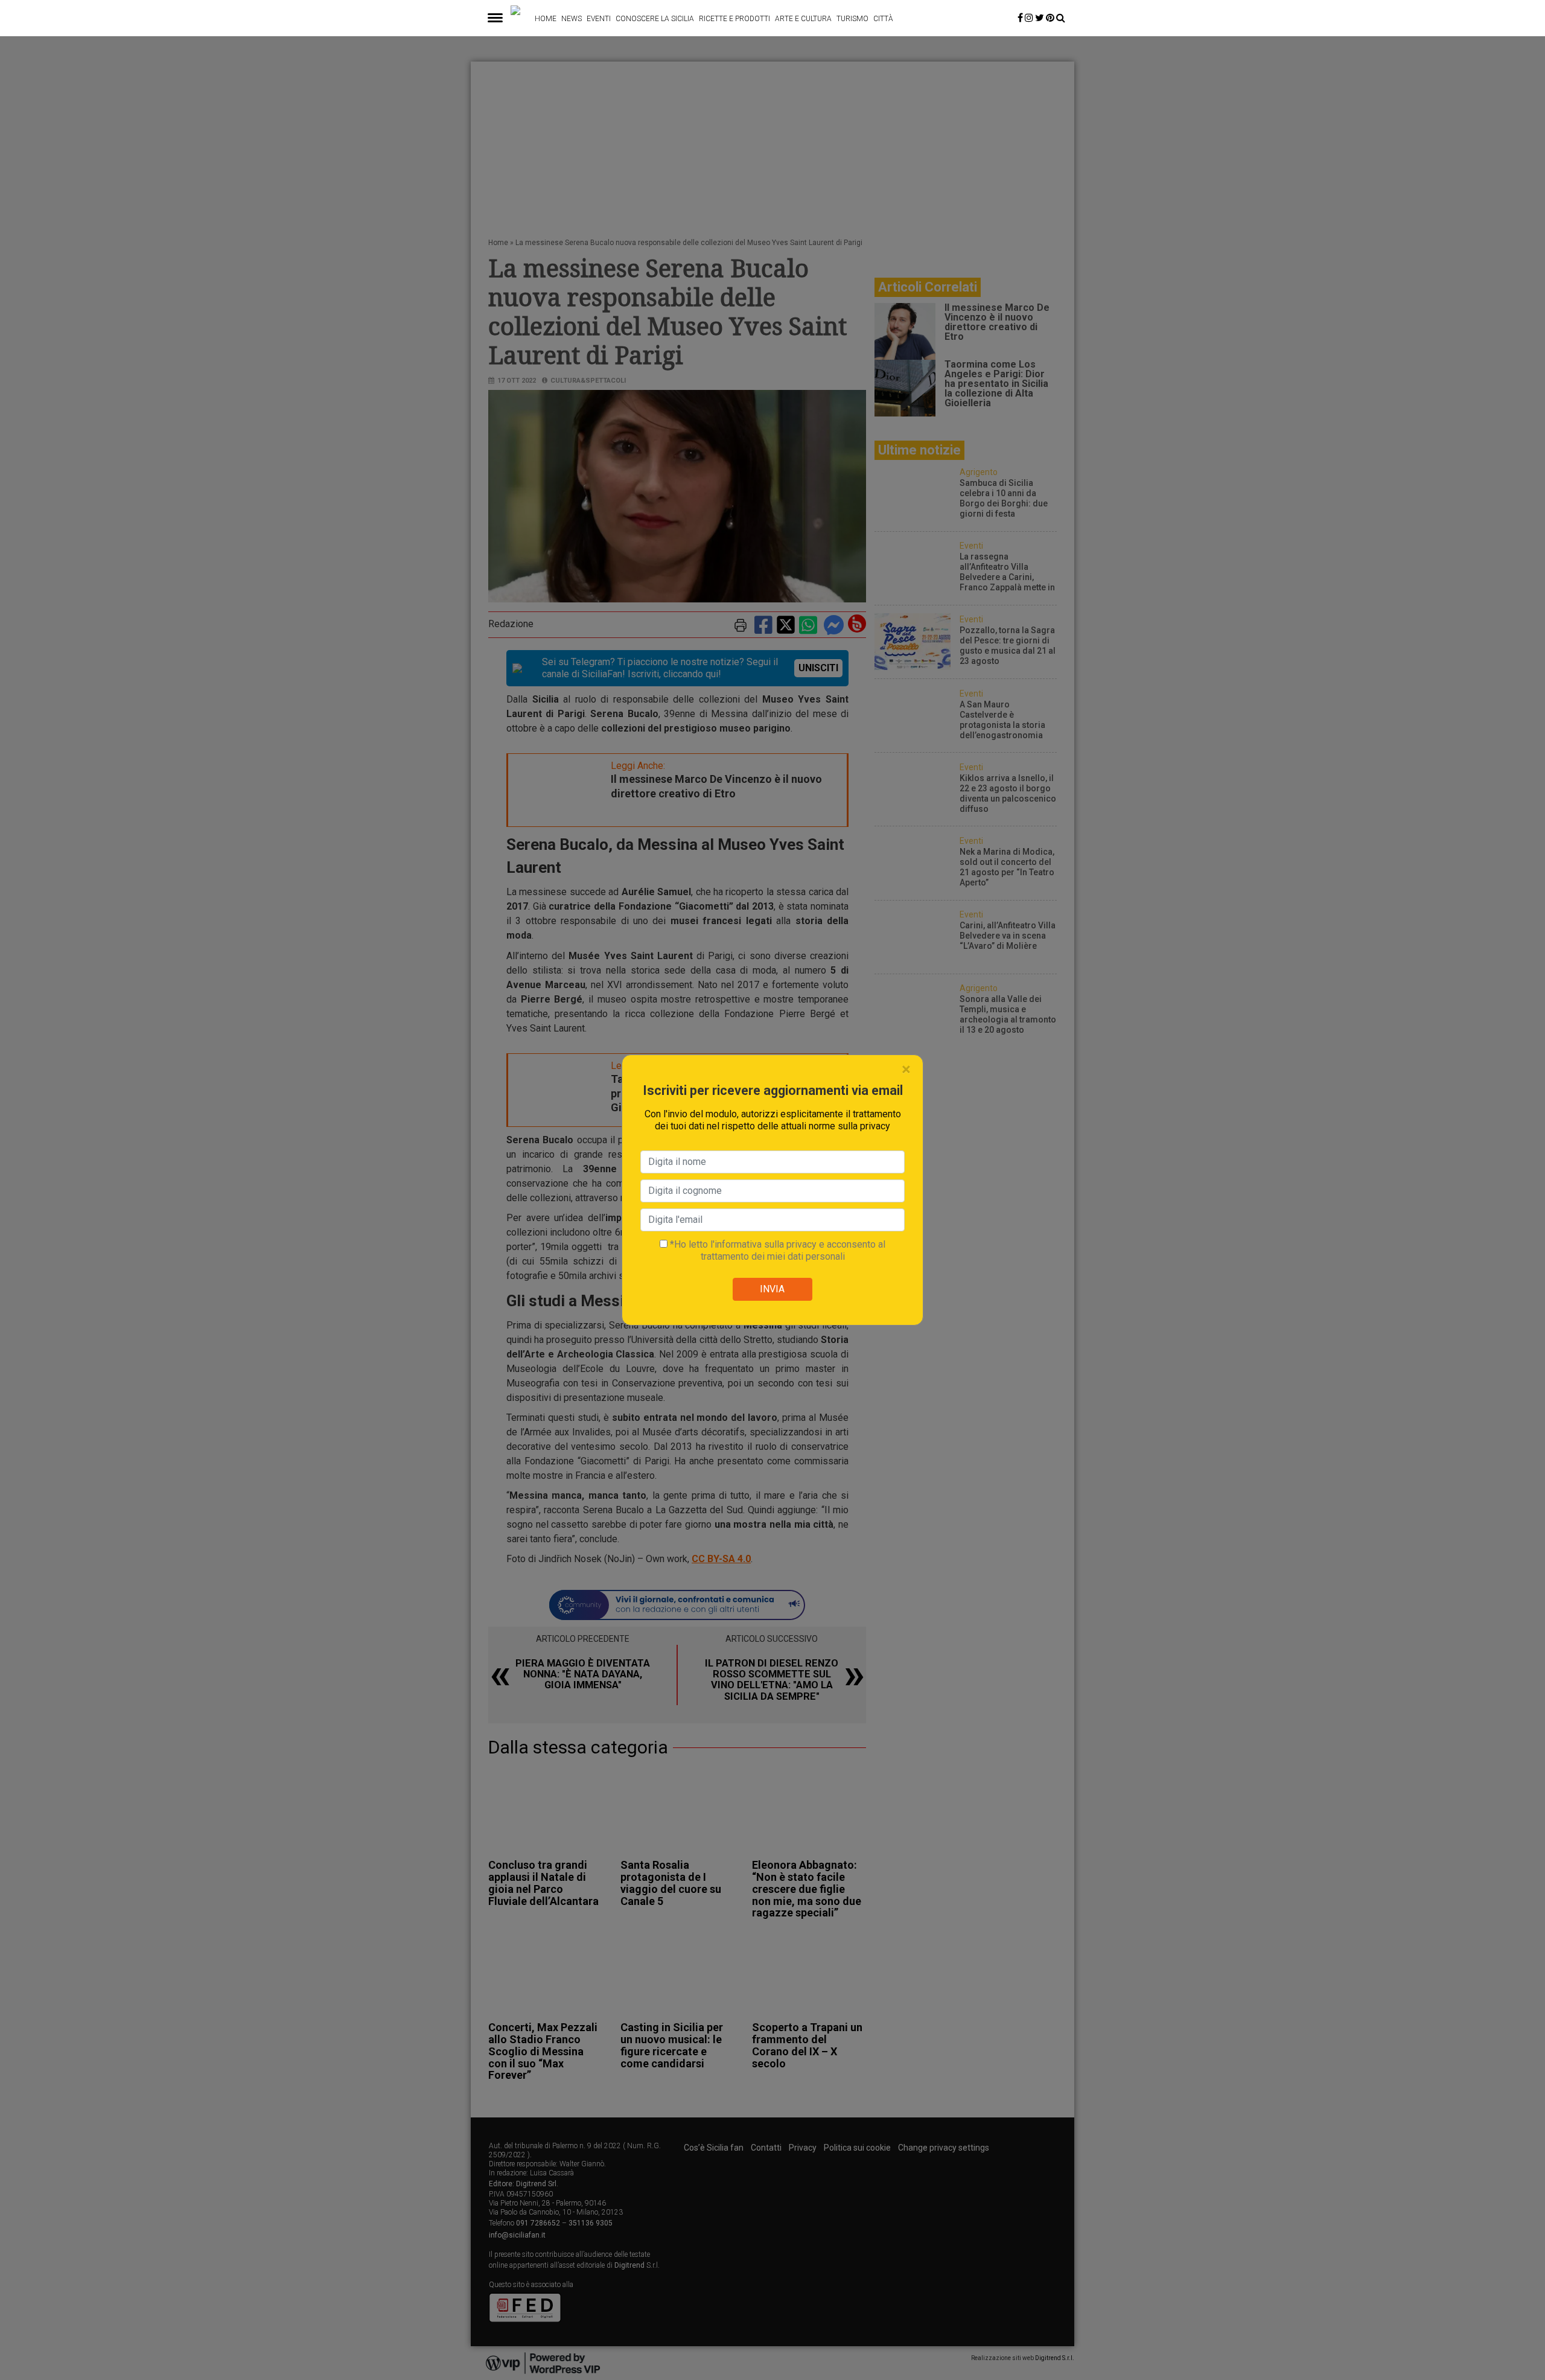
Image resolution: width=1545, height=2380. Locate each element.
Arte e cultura (803, 19)
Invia (772, 1289)
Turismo (852, 19)
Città (883, 19)
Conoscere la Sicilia (655, 19)
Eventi (599, 19)
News (572, 19)
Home (546, 19)
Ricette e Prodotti (734, 19)
